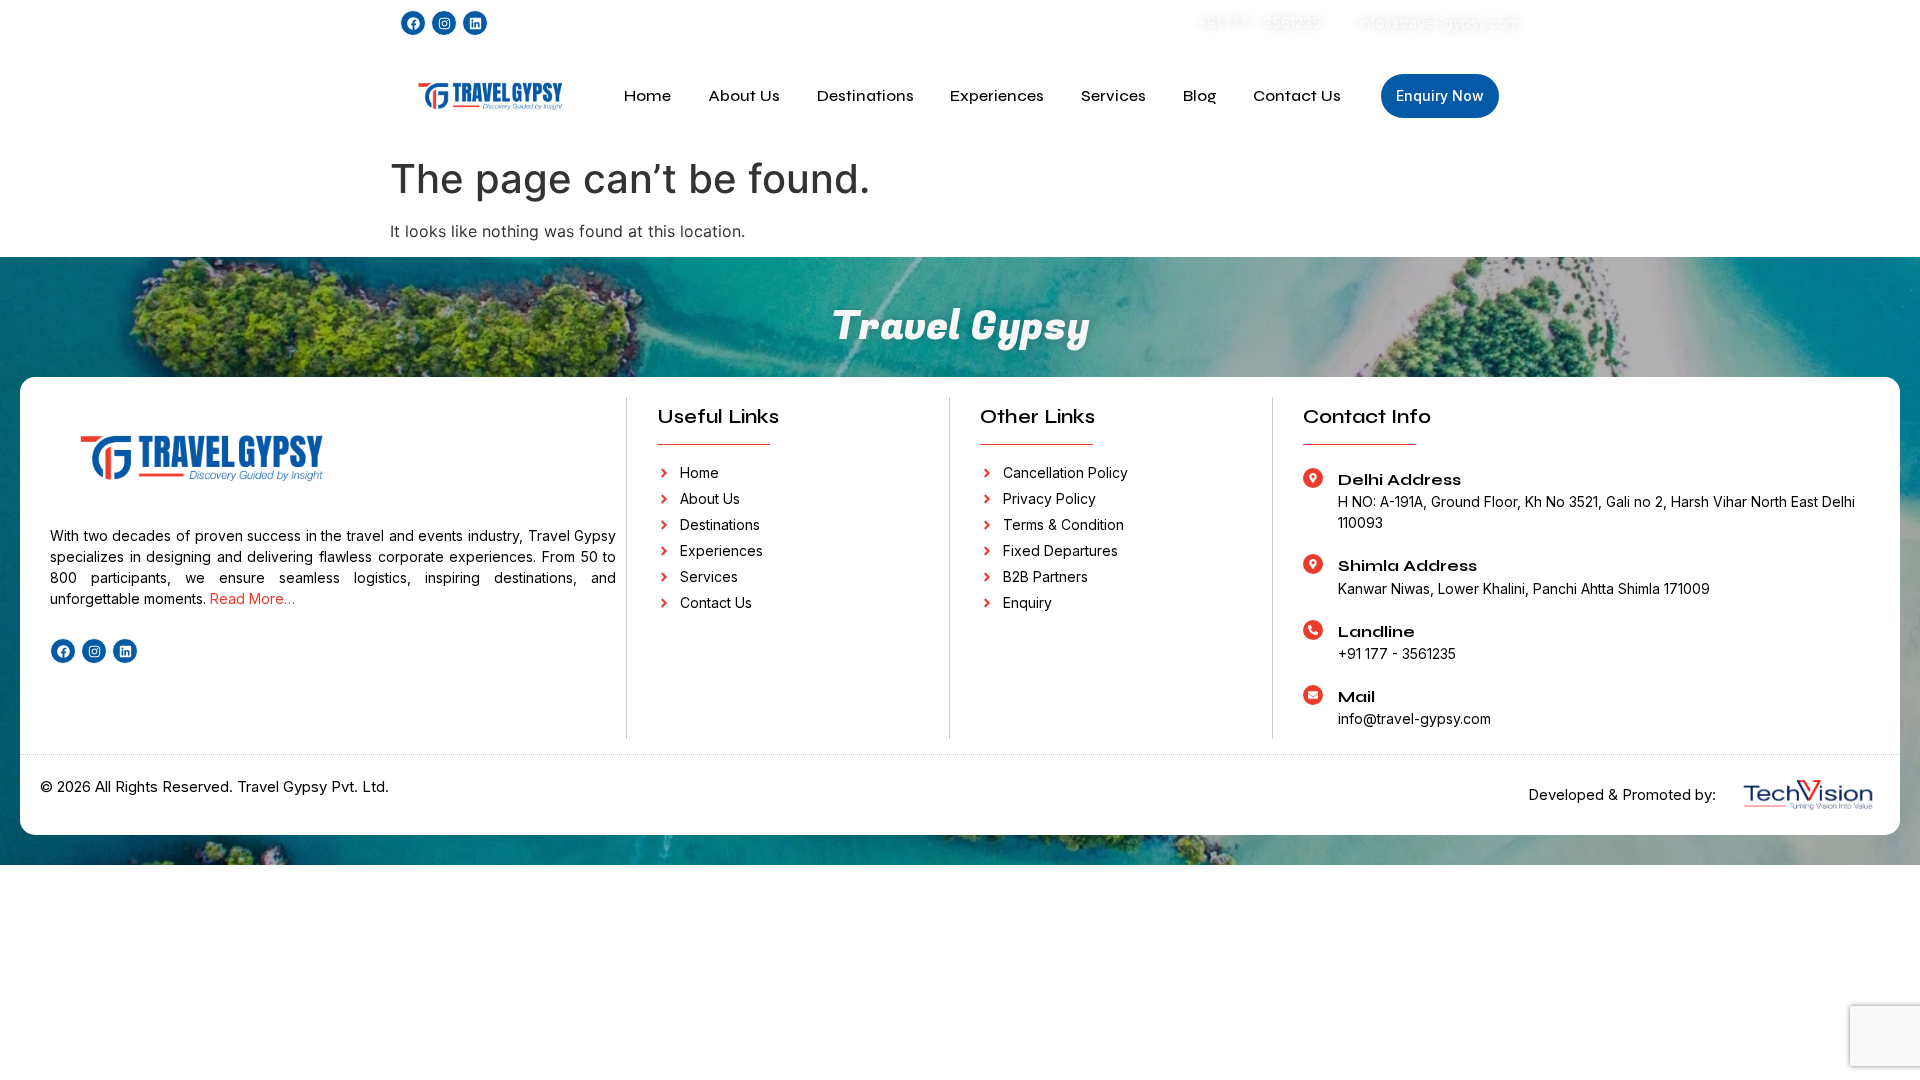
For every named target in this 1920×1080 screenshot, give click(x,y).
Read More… (252, 598)
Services (1113, 95)
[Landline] (1313, 630)
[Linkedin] (475, 23)
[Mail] (1313, 695)
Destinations (865, 95)
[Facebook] (413, 23)
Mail (1356, 696)
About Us (744, 95)
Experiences (997, 95)
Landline (1376, 631)
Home (647, 95)
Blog (1200, 95)
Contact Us (1297, 95)
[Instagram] (444, 23)
